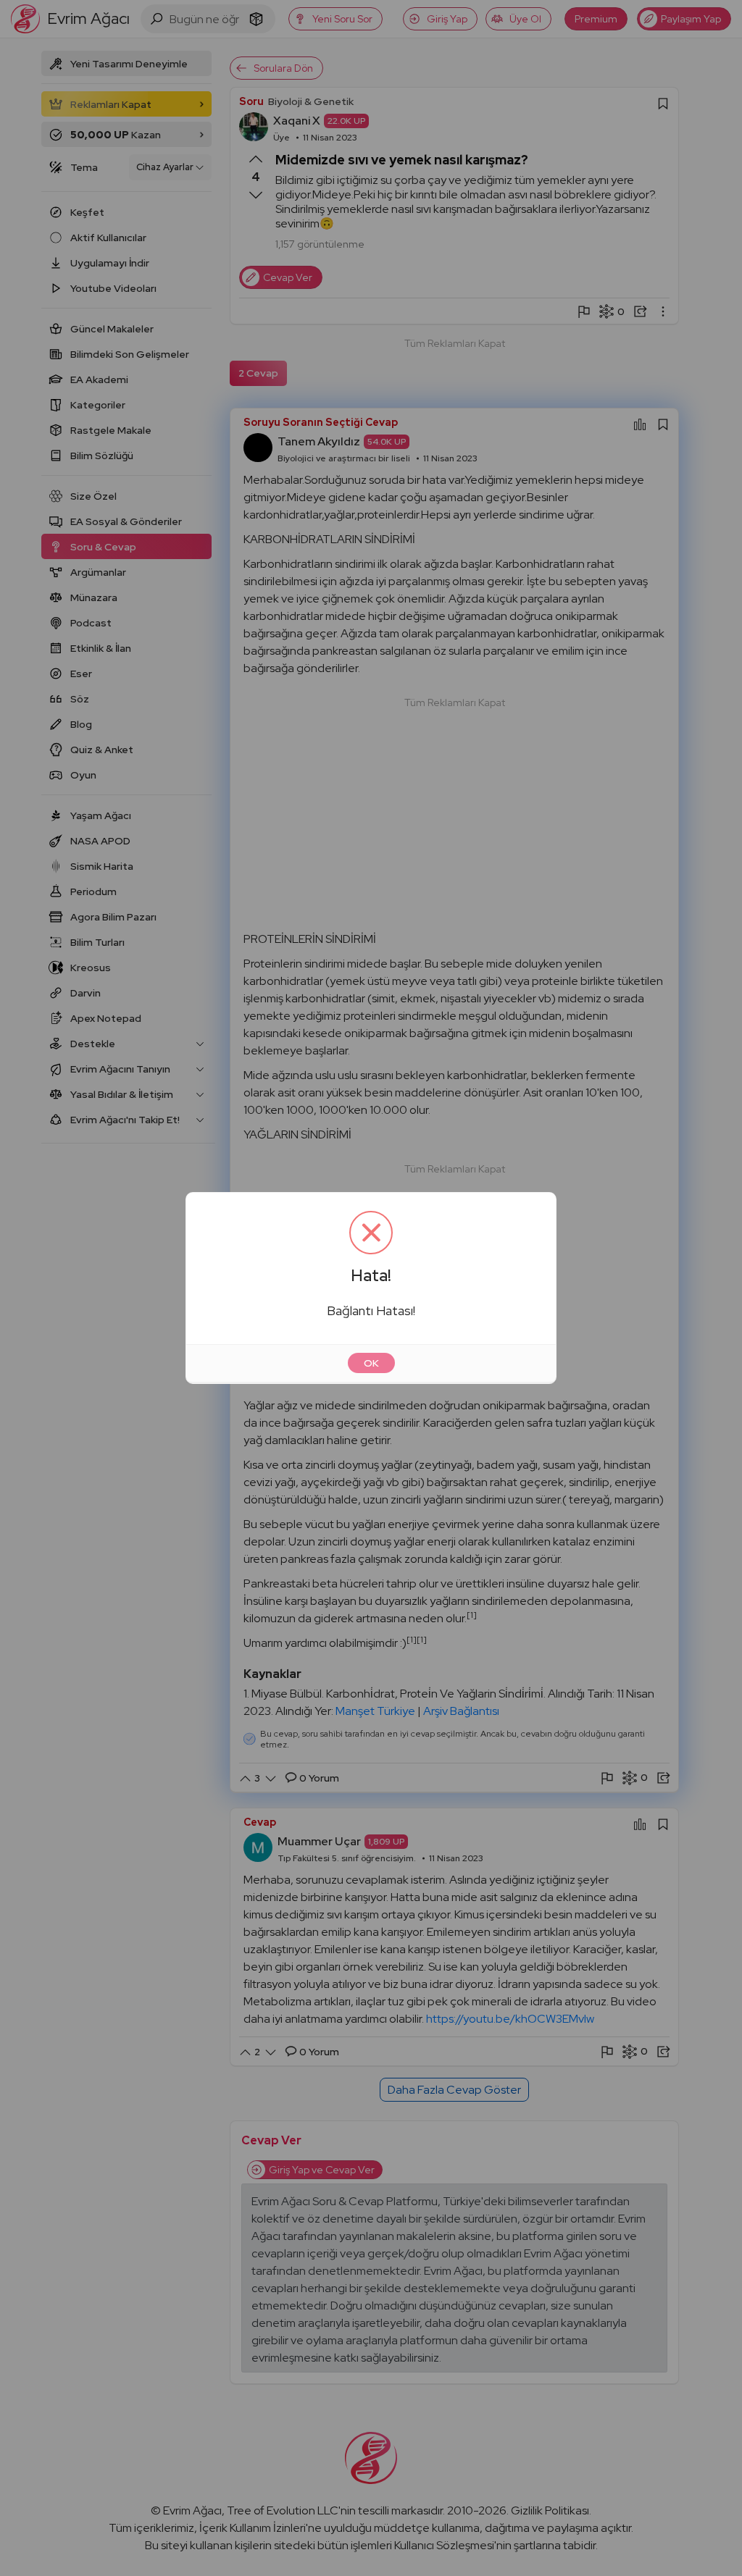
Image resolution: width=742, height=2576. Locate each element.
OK (371, 1363)
